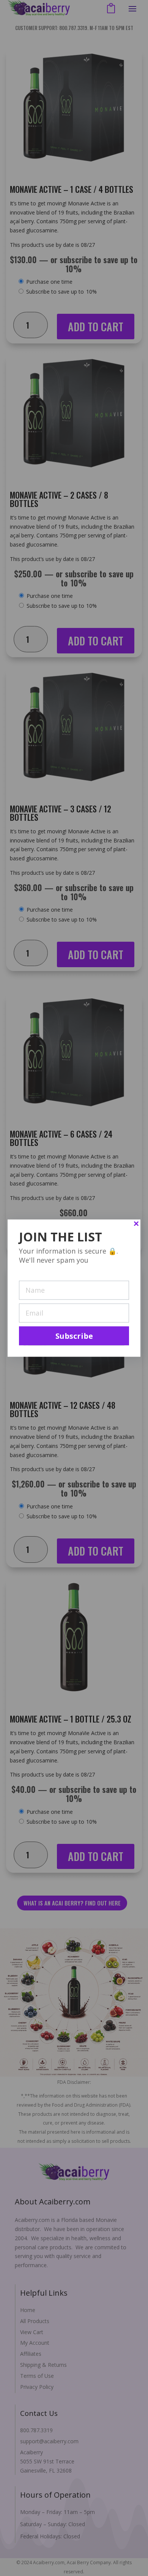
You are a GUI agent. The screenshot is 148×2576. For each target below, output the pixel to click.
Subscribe (74, 1336)
